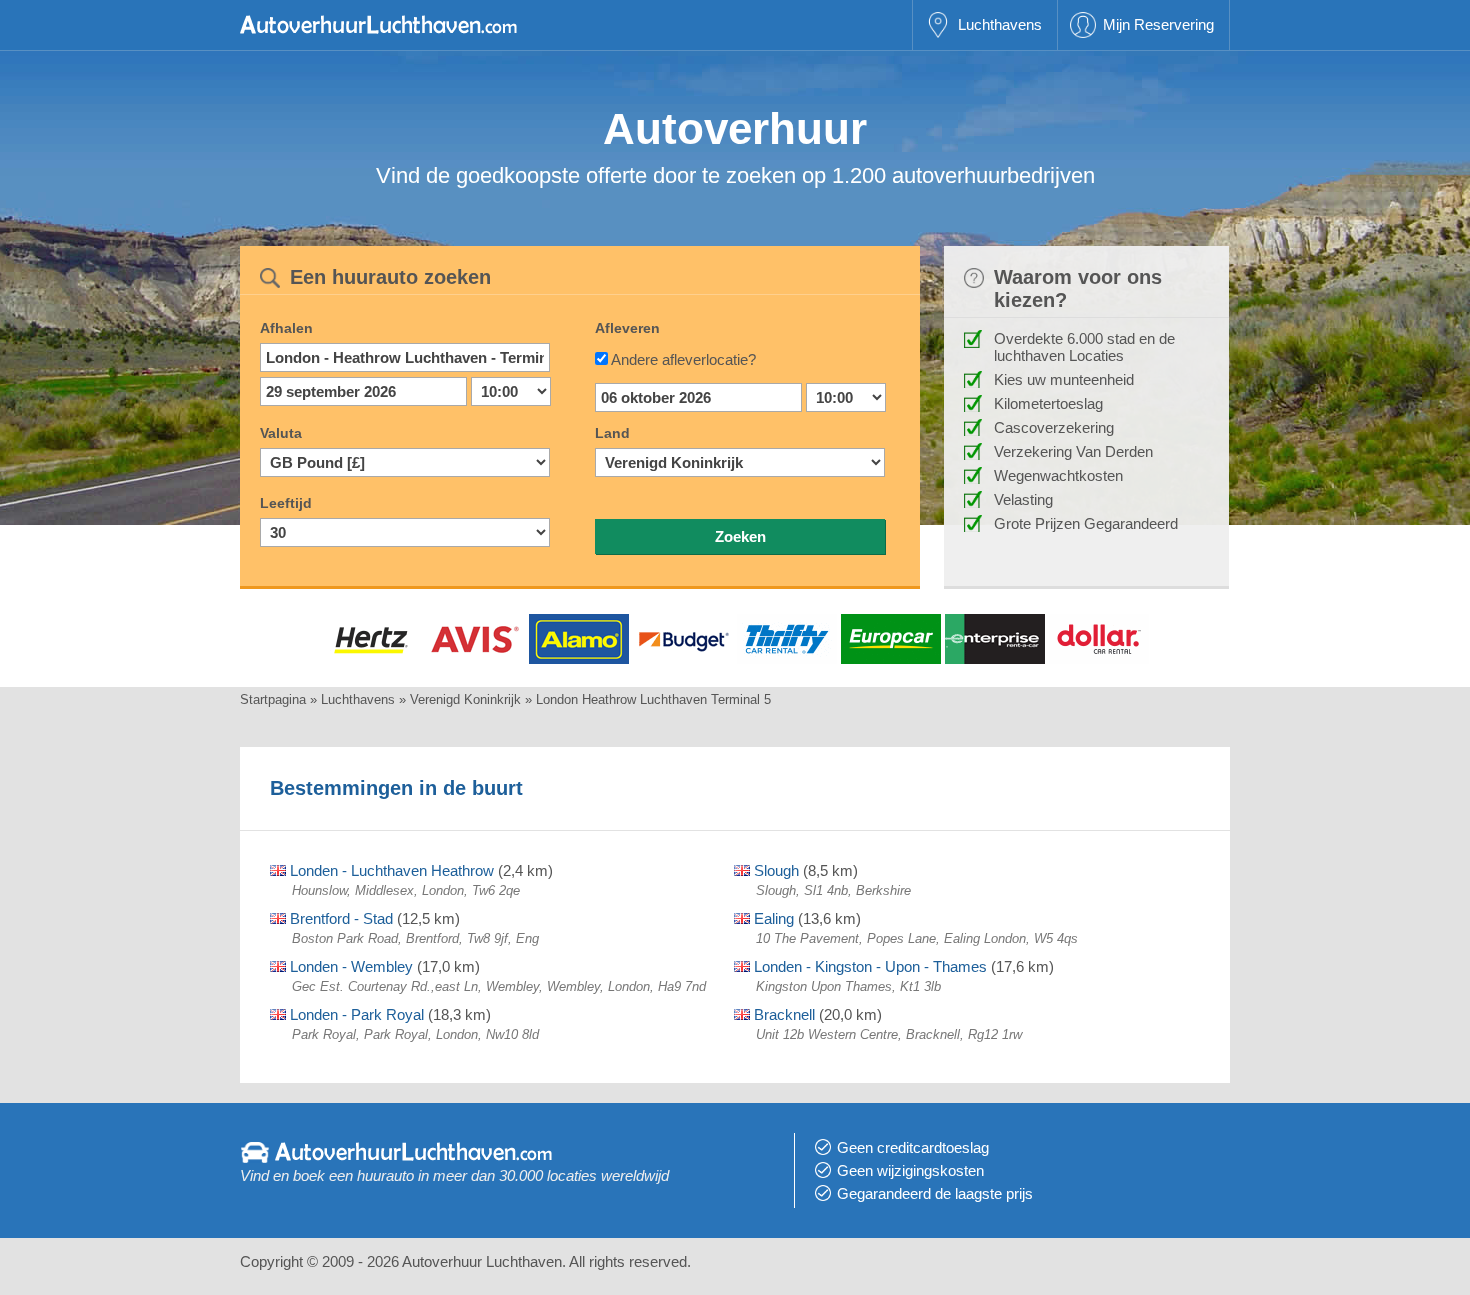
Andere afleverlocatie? (683, 359)
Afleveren (627, 328)
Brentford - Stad (339, 918)
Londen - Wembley (349, 966)
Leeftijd (286, 503)
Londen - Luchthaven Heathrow (390, 870)
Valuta (281, 433)
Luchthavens (1000, 24)
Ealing (772, 918)
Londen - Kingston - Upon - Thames (868, 966)
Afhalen (286, 328)
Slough (774, 870)
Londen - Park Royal (355, 1014)
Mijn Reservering (1158, 24)
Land (612, 433)
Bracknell (782, 1014)
